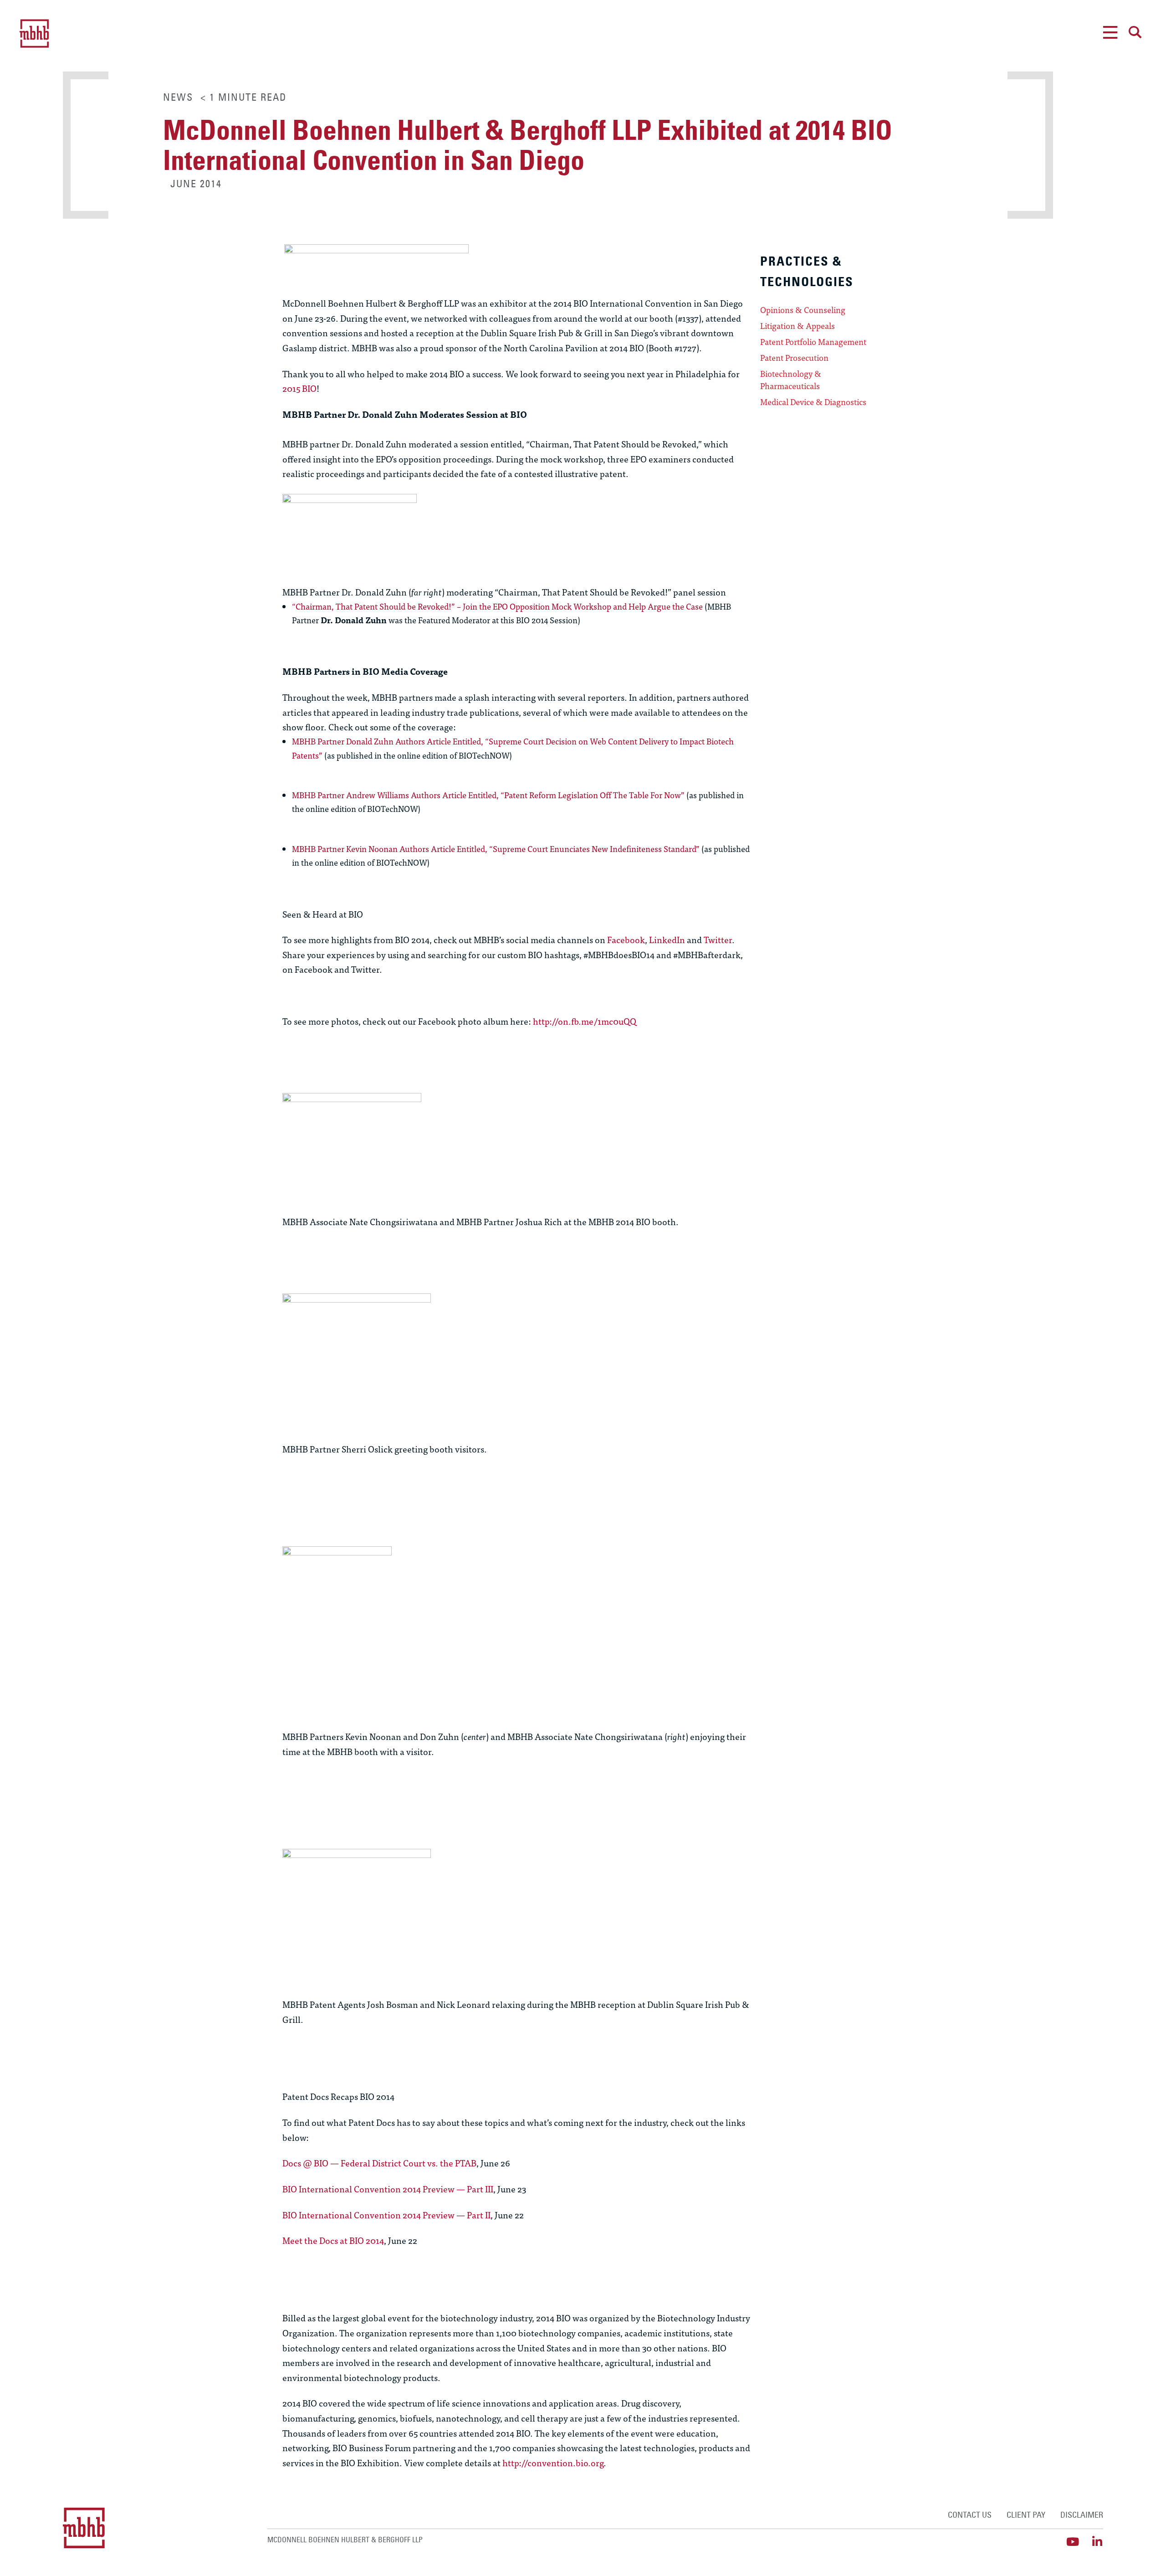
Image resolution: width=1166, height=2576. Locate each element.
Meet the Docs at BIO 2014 (333, 2240)
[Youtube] (1073, 2542)
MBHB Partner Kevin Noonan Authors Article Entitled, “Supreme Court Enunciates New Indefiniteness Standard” (496, 849)
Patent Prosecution (794, 358)
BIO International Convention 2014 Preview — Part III (388, 2189)
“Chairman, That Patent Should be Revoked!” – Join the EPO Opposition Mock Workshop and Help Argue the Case (497, 606)
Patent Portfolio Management (813, 342)
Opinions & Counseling (803, 310)
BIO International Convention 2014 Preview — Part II (386, 2214)
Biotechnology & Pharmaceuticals (791, 380)
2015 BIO (299, 388)
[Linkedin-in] (1097, 2542)
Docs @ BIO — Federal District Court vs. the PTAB (379, 2163)
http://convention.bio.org (553, 2462)
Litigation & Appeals (798, 326)
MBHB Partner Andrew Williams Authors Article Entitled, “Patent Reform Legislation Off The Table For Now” (488, 795)
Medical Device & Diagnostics (813, 402)
